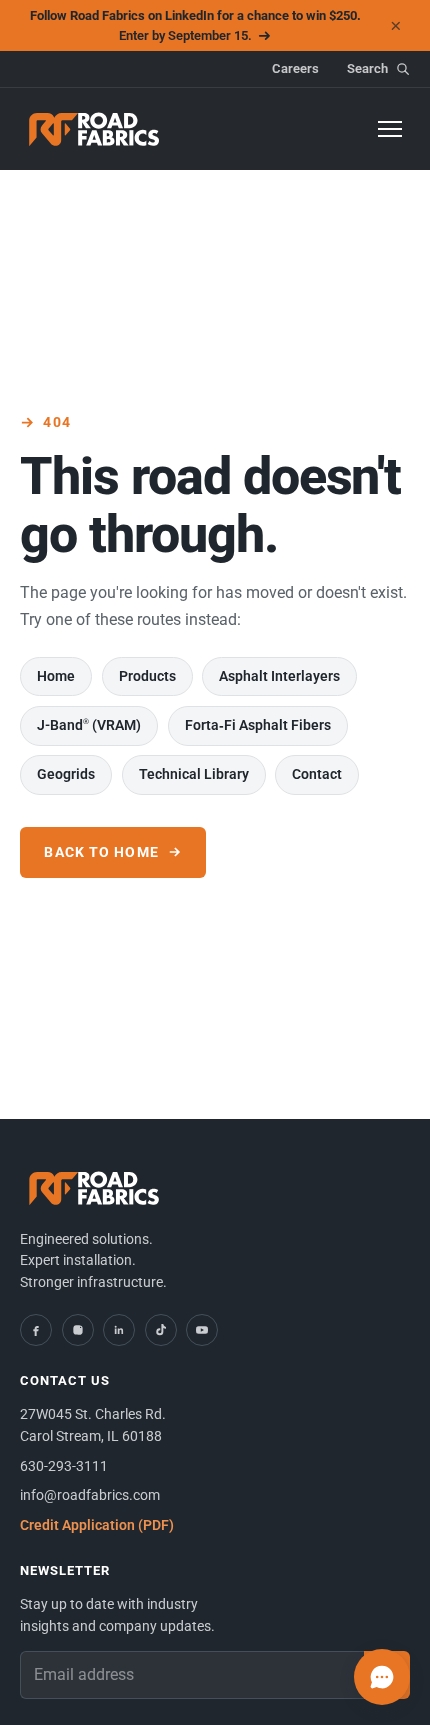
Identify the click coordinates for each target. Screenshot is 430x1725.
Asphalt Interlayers (279, 676)
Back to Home (101, 852)
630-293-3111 (64, 1466)
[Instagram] (78, 1330)
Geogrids (66, 774)
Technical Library (194, 774)
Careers (295, 68)
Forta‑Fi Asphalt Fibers (258, 725)
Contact (317, 774)
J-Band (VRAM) (89, 725)
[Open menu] (390, 129)
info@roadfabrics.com (90, 1495)
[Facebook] (36, 1330)
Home (56, 676)
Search (367, 68)
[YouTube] (202, 1330)
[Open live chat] (382, 1677)
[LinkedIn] (119, 1330)
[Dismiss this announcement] (396, 26)
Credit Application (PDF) (97, 1525)
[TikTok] (161, 1330)
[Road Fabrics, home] (95, 129)
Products (147, 676)
